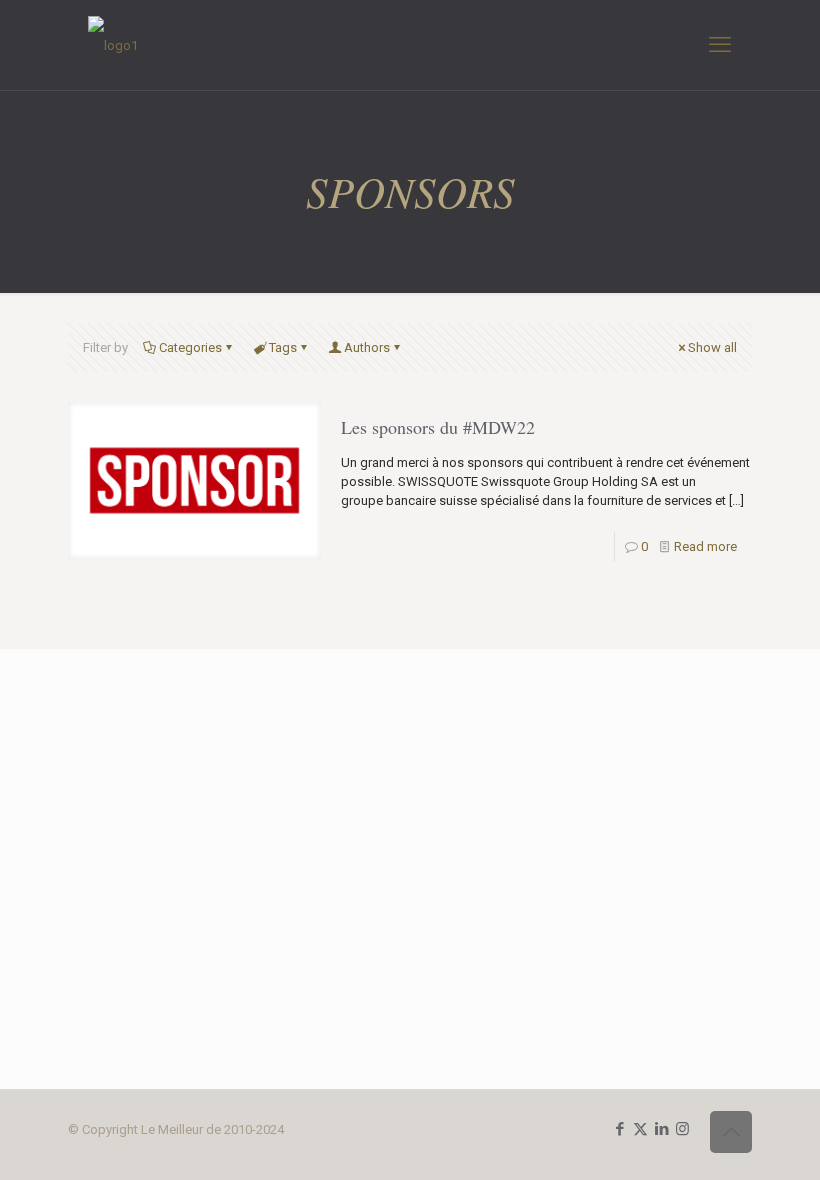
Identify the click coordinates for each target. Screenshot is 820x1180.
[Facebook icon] (619, 1129)
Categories (190, 347)
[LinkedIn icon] (661, 1129)
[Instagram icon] (682, 1129)
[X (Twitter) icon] (640, 1129)
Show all (712, 347)
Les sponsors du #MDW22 (438, 427)
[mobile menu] (720, 45)
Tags (283, 347)
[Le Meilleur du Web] (113, 45)
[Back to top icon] (731, 1132)
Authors (367, 347)
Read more (705, 546)
